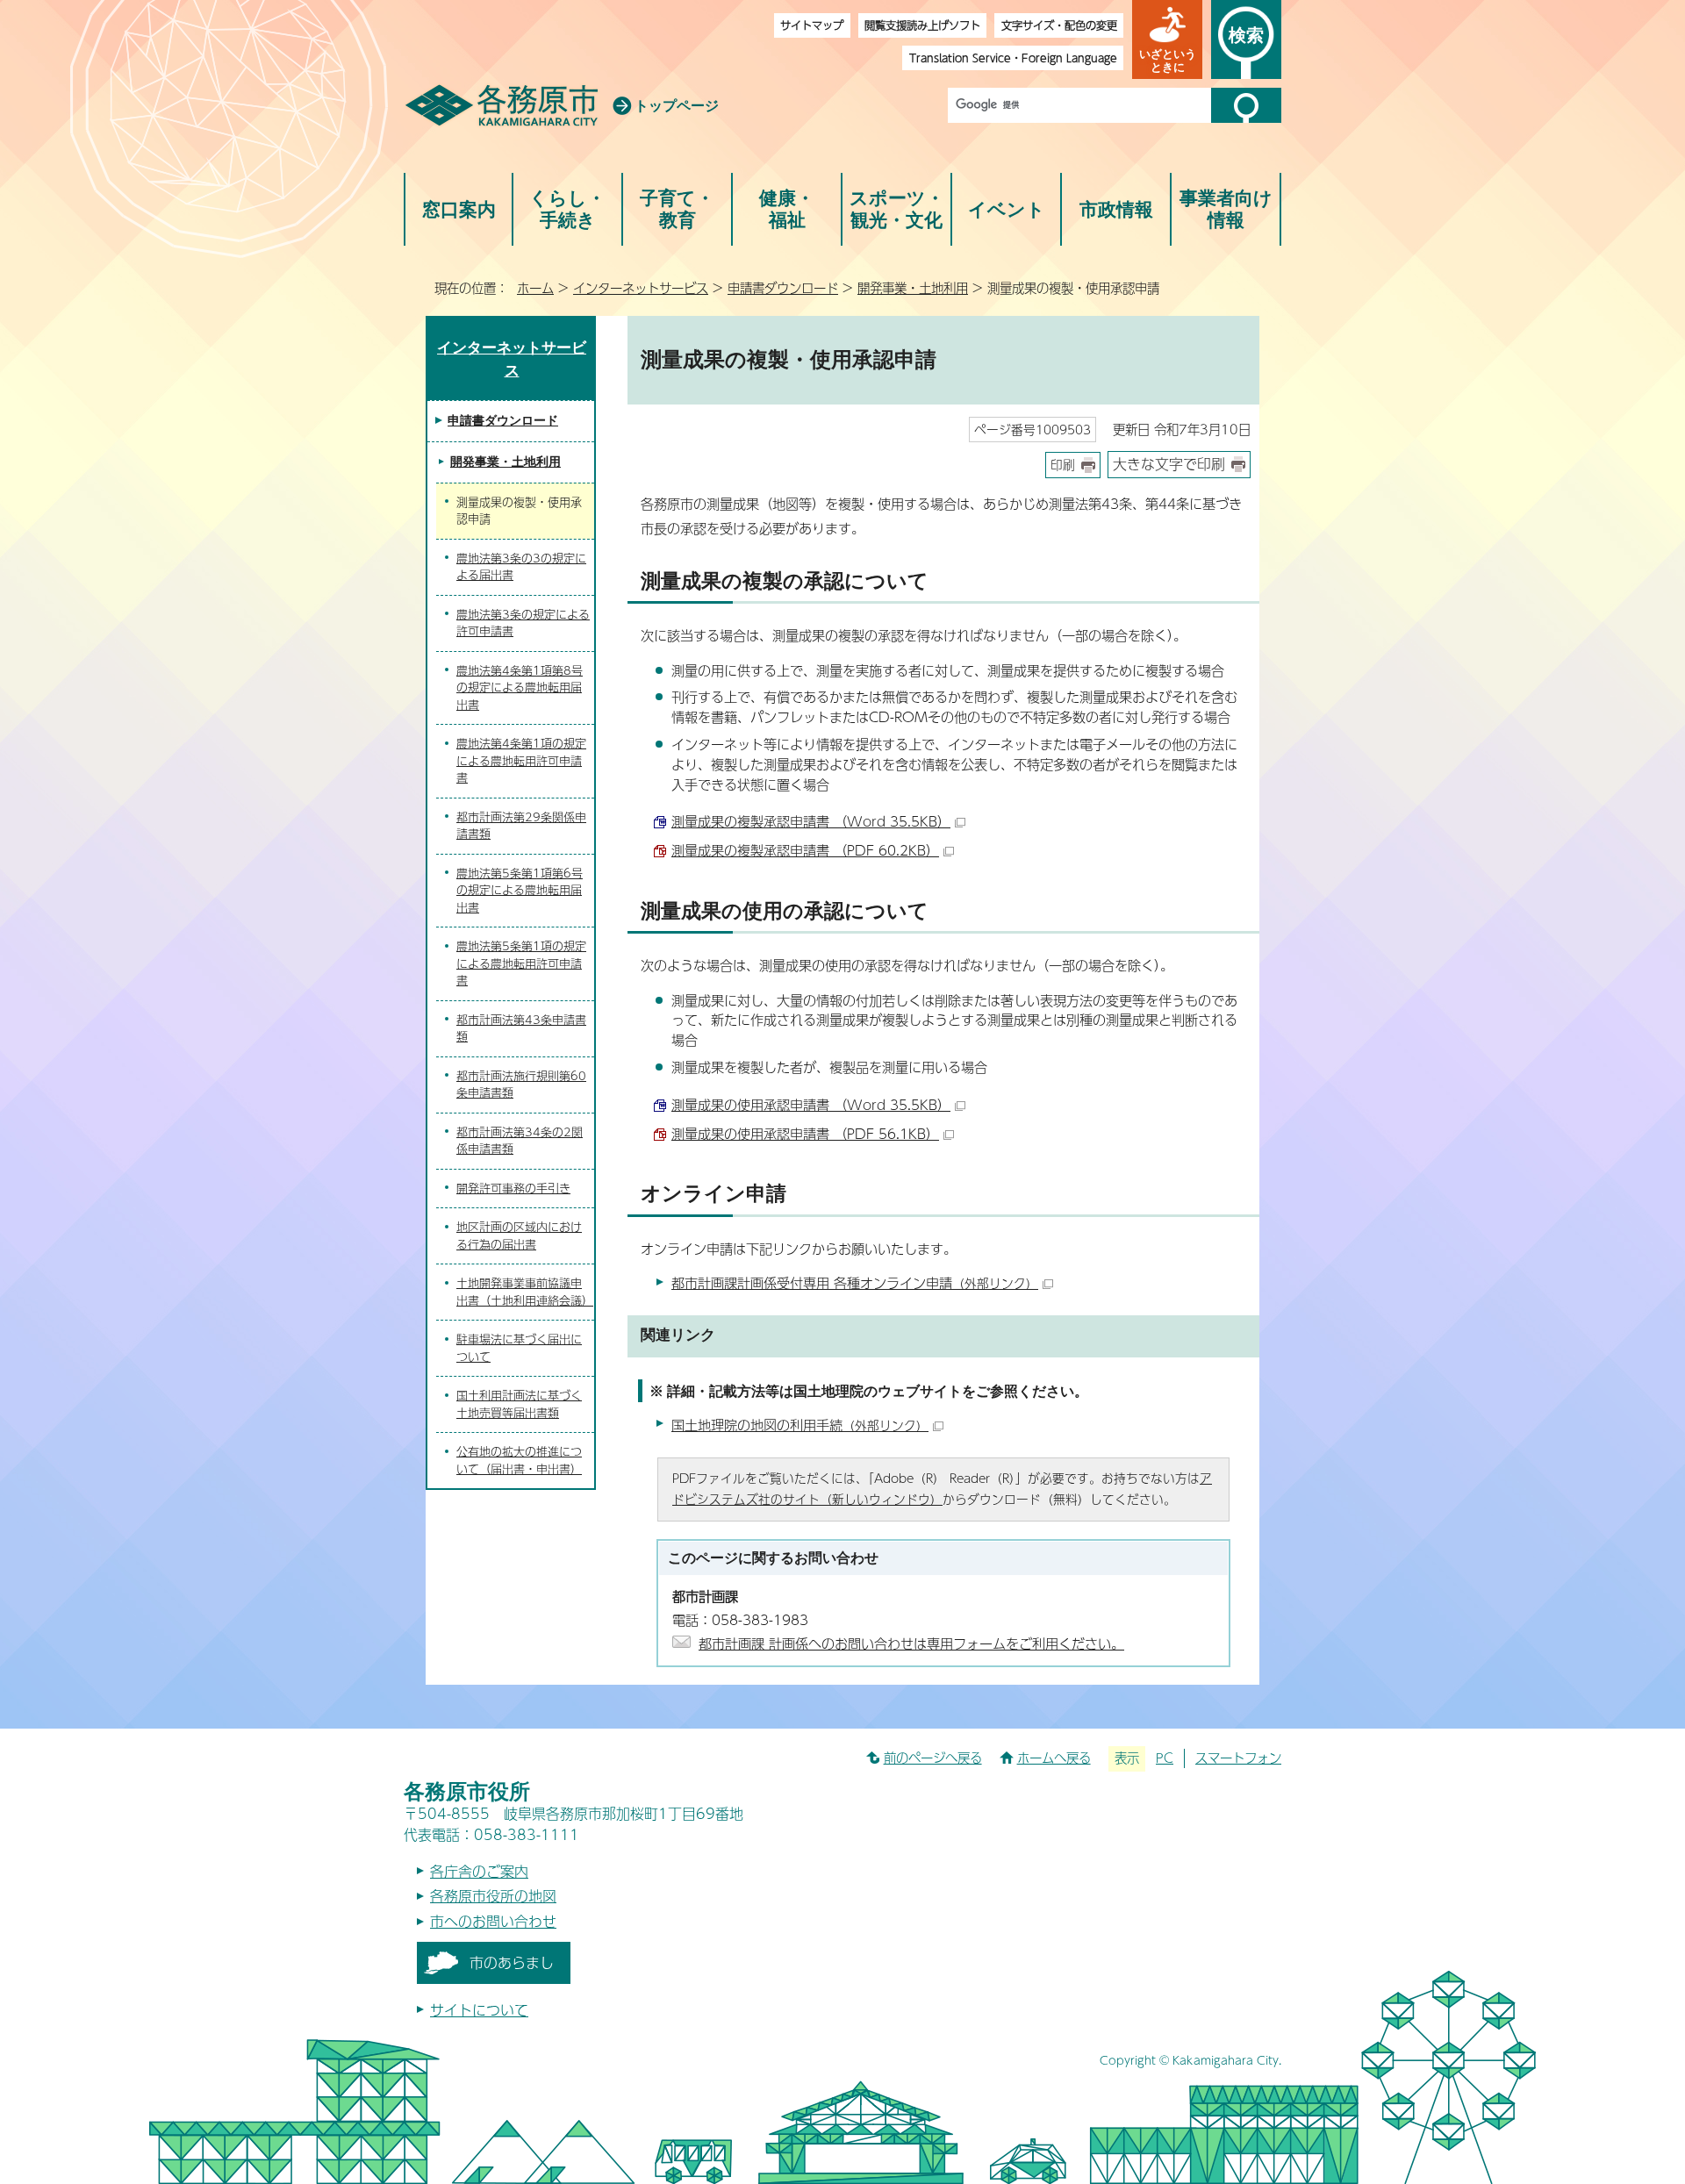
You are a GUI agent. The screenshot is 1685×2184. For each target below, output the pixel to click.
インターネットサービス (641, 288)
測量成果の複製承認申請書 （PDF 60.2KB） (805, 850)
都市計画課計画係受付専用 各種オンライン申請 (855, 1282)
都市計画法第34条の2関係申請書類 (520, 1141)
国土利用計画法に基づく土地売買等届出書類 (519, 1404)
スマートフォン (1238, 1758)
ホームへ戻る (1054, 1758)
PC (1165, 1758)
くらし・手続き (567, 209)
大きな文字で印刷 (1169, 464)
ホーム (535, 288)
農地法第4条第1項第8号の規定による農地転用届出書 (520, 687)
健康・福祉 (787, 209)
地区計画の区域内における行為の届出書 (519, 1235)
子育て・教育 (677, 209)
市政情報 (1116, 209)
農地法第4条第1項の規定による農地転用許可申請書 (521, 760)
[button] (1167, 39)
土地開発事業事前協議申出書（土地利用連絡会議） (525, 1292)
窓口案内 (459, 209)
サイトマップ (812, 25)
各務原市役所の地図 (493, 1896)
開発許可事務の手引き (513, 1188)
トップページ (677, 106)
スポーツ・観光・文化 (897, 209)
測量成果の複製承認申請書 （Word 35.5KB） (811, 821)
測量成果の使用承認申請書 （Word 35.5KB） (811, 1104)
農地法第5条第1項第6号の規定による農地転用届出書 (520, 890)
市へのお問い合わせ (493, 1921)
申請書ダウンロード (783, 288)
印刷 (1063, 465)
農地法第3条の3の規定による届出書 (521, 567)
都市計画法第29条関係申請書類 (521, 826)
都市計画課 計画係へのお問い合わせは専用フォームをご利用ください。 (911, 1643)
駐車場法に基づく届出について (519, 1348)
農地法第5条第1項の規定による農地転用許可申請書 (521, 963)
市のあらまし (512, 1962)
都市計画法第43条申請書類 (521, 1028)
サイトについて (479, 2010)
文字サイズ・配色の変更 (1059, 25)
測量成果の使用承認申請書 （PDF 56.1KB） (805, 1133)
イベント (1007, 209)
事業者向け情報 (1226, 209)
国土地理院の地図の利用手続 (800, 1425)
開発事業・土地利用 (913, 288)
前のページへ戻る (933, 1758)
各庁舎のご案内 (479, 1871)
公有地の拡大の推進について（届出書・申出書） (519, 1460)
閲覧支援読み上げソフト (922, 25)
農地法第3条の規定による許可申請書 (523, 623)
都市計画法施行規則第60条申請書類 (521, 1085)
